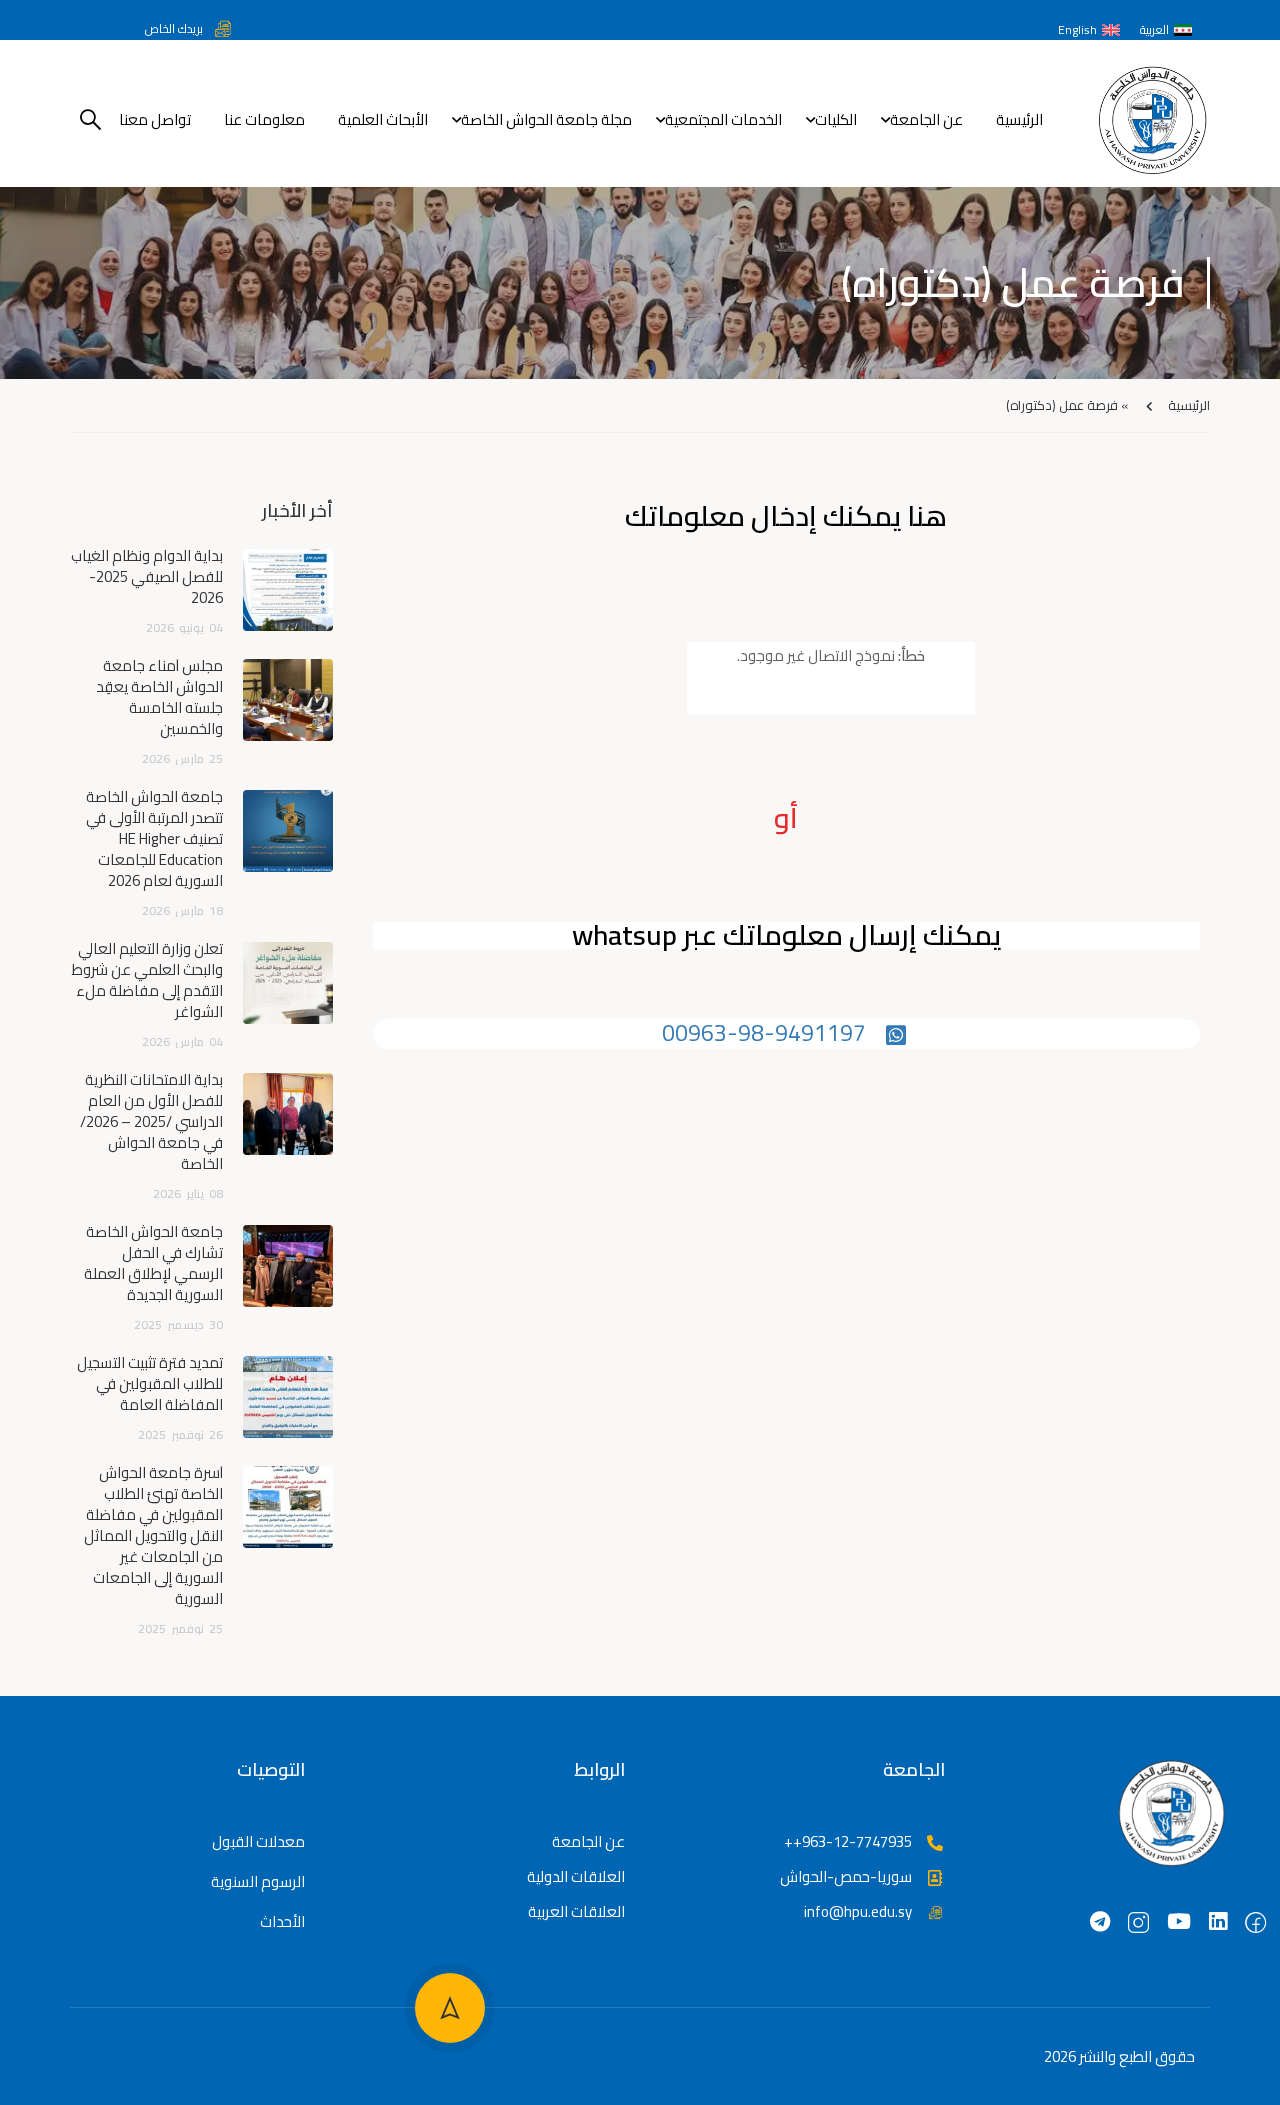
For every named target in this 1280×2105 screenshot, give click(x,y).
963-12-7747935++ (848, 1841)
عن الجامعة (926, 119)
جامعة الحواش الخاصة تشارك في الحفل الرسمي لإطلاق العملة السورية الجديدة (153, 1263)
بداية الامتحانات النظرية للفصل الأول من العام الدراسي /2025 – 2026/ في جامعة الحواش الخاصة (151, 1121)
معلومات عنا (264, 119)
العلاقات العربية (576, 1911)
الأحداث (282, 1921)
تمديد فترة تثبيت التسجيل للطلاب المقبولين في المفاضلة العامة (150, 1383)
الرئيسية (1019, 119)
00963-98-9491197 (764, 1032)
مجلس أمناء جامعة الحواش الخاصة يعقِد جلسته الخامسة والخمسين (159, 697)
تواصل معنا (155, 119)
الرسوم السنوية (258, 1881)
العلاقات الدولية (576, 1876)
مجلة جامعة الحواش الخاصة (546, 119)
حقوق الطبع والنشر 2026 (1119, 2056)
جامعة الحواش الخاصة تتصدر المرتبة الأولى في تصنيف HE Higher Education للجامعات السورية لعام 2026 (154, 838)
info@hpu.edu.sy (858, 1911)
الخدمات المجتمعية (723, 119)
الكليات (836, 119)
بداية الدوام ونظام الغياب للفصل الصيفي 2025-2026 (147, 576)
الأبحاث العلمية (383, 119)
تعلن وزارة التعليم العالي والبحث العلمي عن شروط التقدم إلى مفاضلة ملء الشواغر (147, 980)
